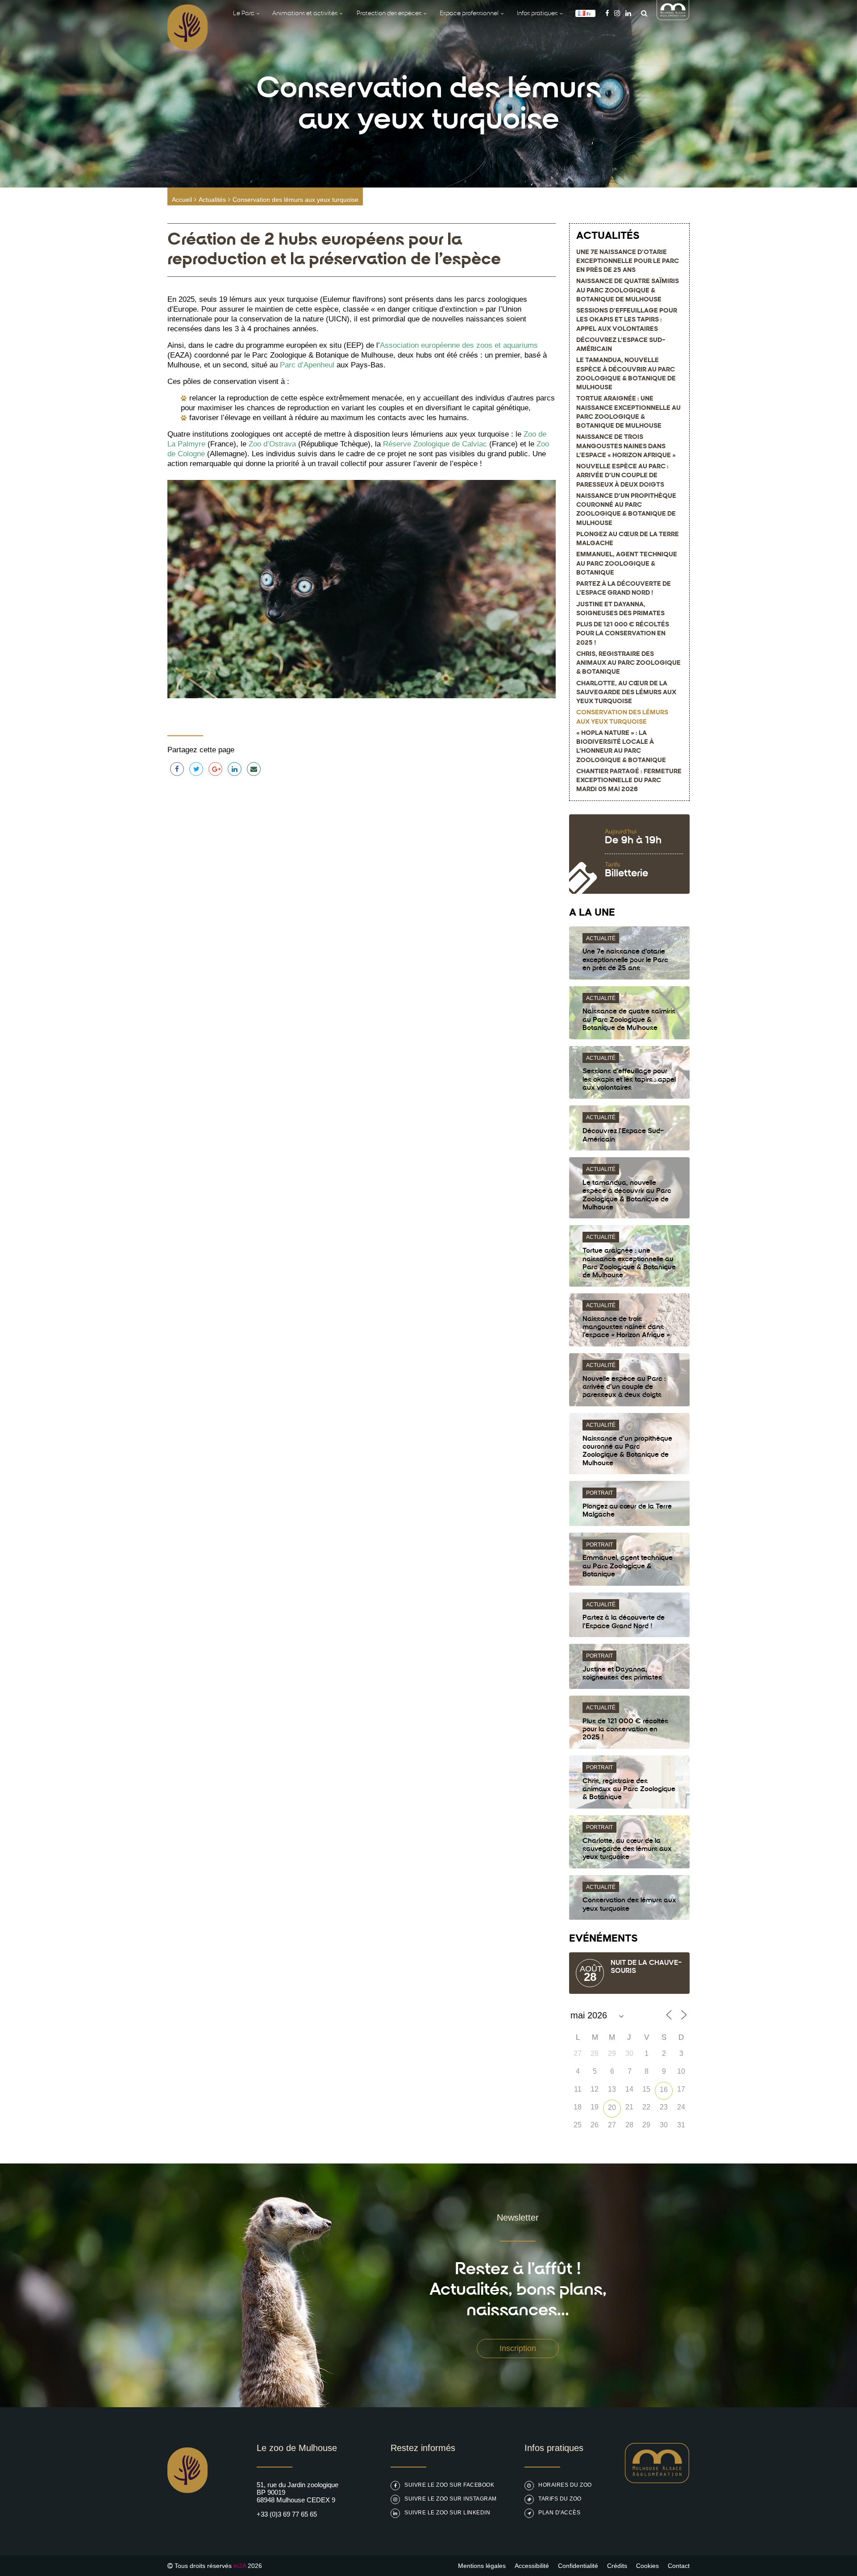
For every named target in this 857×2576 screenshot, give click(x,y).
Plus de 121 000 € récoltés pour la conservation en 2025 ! (623, 634)
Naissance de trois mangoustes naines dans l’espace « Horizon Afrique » (626, 446)
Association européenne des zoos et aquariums (459, 345)
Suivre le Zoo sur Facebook (449, 2485)
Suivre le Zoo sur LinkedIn (447, 2513)
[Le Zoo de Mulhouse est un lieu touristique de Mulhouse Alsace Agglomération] (657, 2481)
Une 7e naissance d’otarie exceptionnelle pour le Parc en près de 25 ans (628, 262)
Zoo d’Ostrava (272, 444)
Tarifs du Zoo (560, 2499)
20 (612, 2107)
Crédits (617, 2566)
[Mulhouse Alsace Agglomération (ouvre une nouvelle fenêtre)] (673, 18)
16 (664, 2090)
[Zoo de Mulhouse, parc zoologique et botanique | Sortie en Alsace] (187, 2516)
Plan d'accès (559, 2513)
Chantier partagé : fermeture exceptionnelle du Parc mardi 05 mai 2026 (629, 781)
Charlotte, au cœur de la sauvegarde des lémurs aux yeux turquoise (626, 693)
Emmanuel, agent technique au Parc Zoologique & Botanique (627, 564)
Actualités (212, 200)
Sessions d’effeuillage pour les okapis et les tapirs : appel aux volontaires (627, 320)
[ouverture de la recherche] (642, 13)
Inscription (518, 2348)
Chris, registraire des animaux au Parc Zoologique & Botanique (628, 663)
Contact (679, 2566)
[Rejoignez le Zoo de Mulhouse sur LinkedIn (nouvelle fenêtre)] (628, 13)
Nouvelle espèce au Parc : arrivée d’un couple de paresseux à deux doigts (622, 476)
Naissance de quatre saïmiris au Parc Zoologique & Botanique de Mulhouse (628, 291)
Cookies (647, 2566)
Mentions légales (482, 2566)
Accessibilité (532, 2566)
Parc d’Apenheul (307, 365)
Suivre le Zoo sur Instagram (451, 2499)
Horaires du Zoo (565, 2485)
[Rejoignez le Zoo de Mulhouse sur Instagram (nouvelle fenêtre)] (617, 13)
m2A (240, 2566)
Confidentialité (578, 2566)
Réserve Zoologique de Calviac (435, 444)
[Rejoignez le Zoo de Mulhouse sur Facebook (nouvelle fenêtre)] (607, 13)
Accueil (182, 200)
